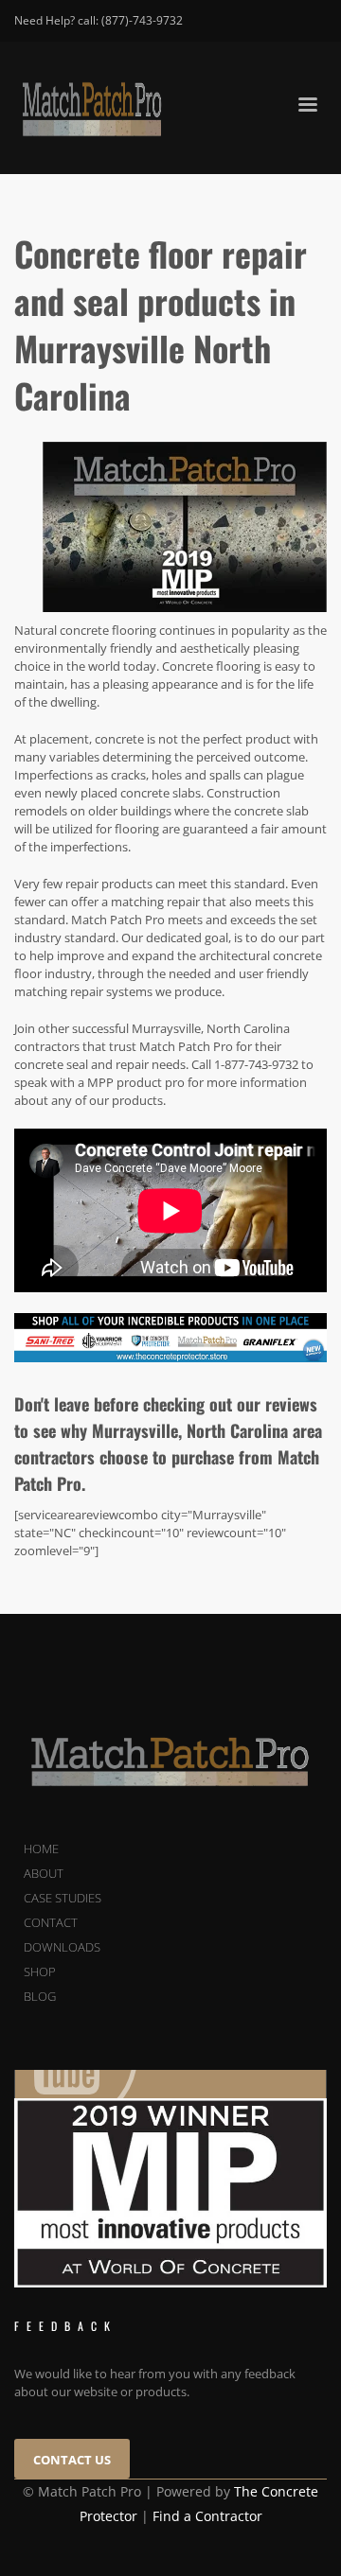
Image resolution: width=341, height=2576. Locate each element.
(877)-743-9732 (142, 20)
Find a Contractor (207, 2516)
